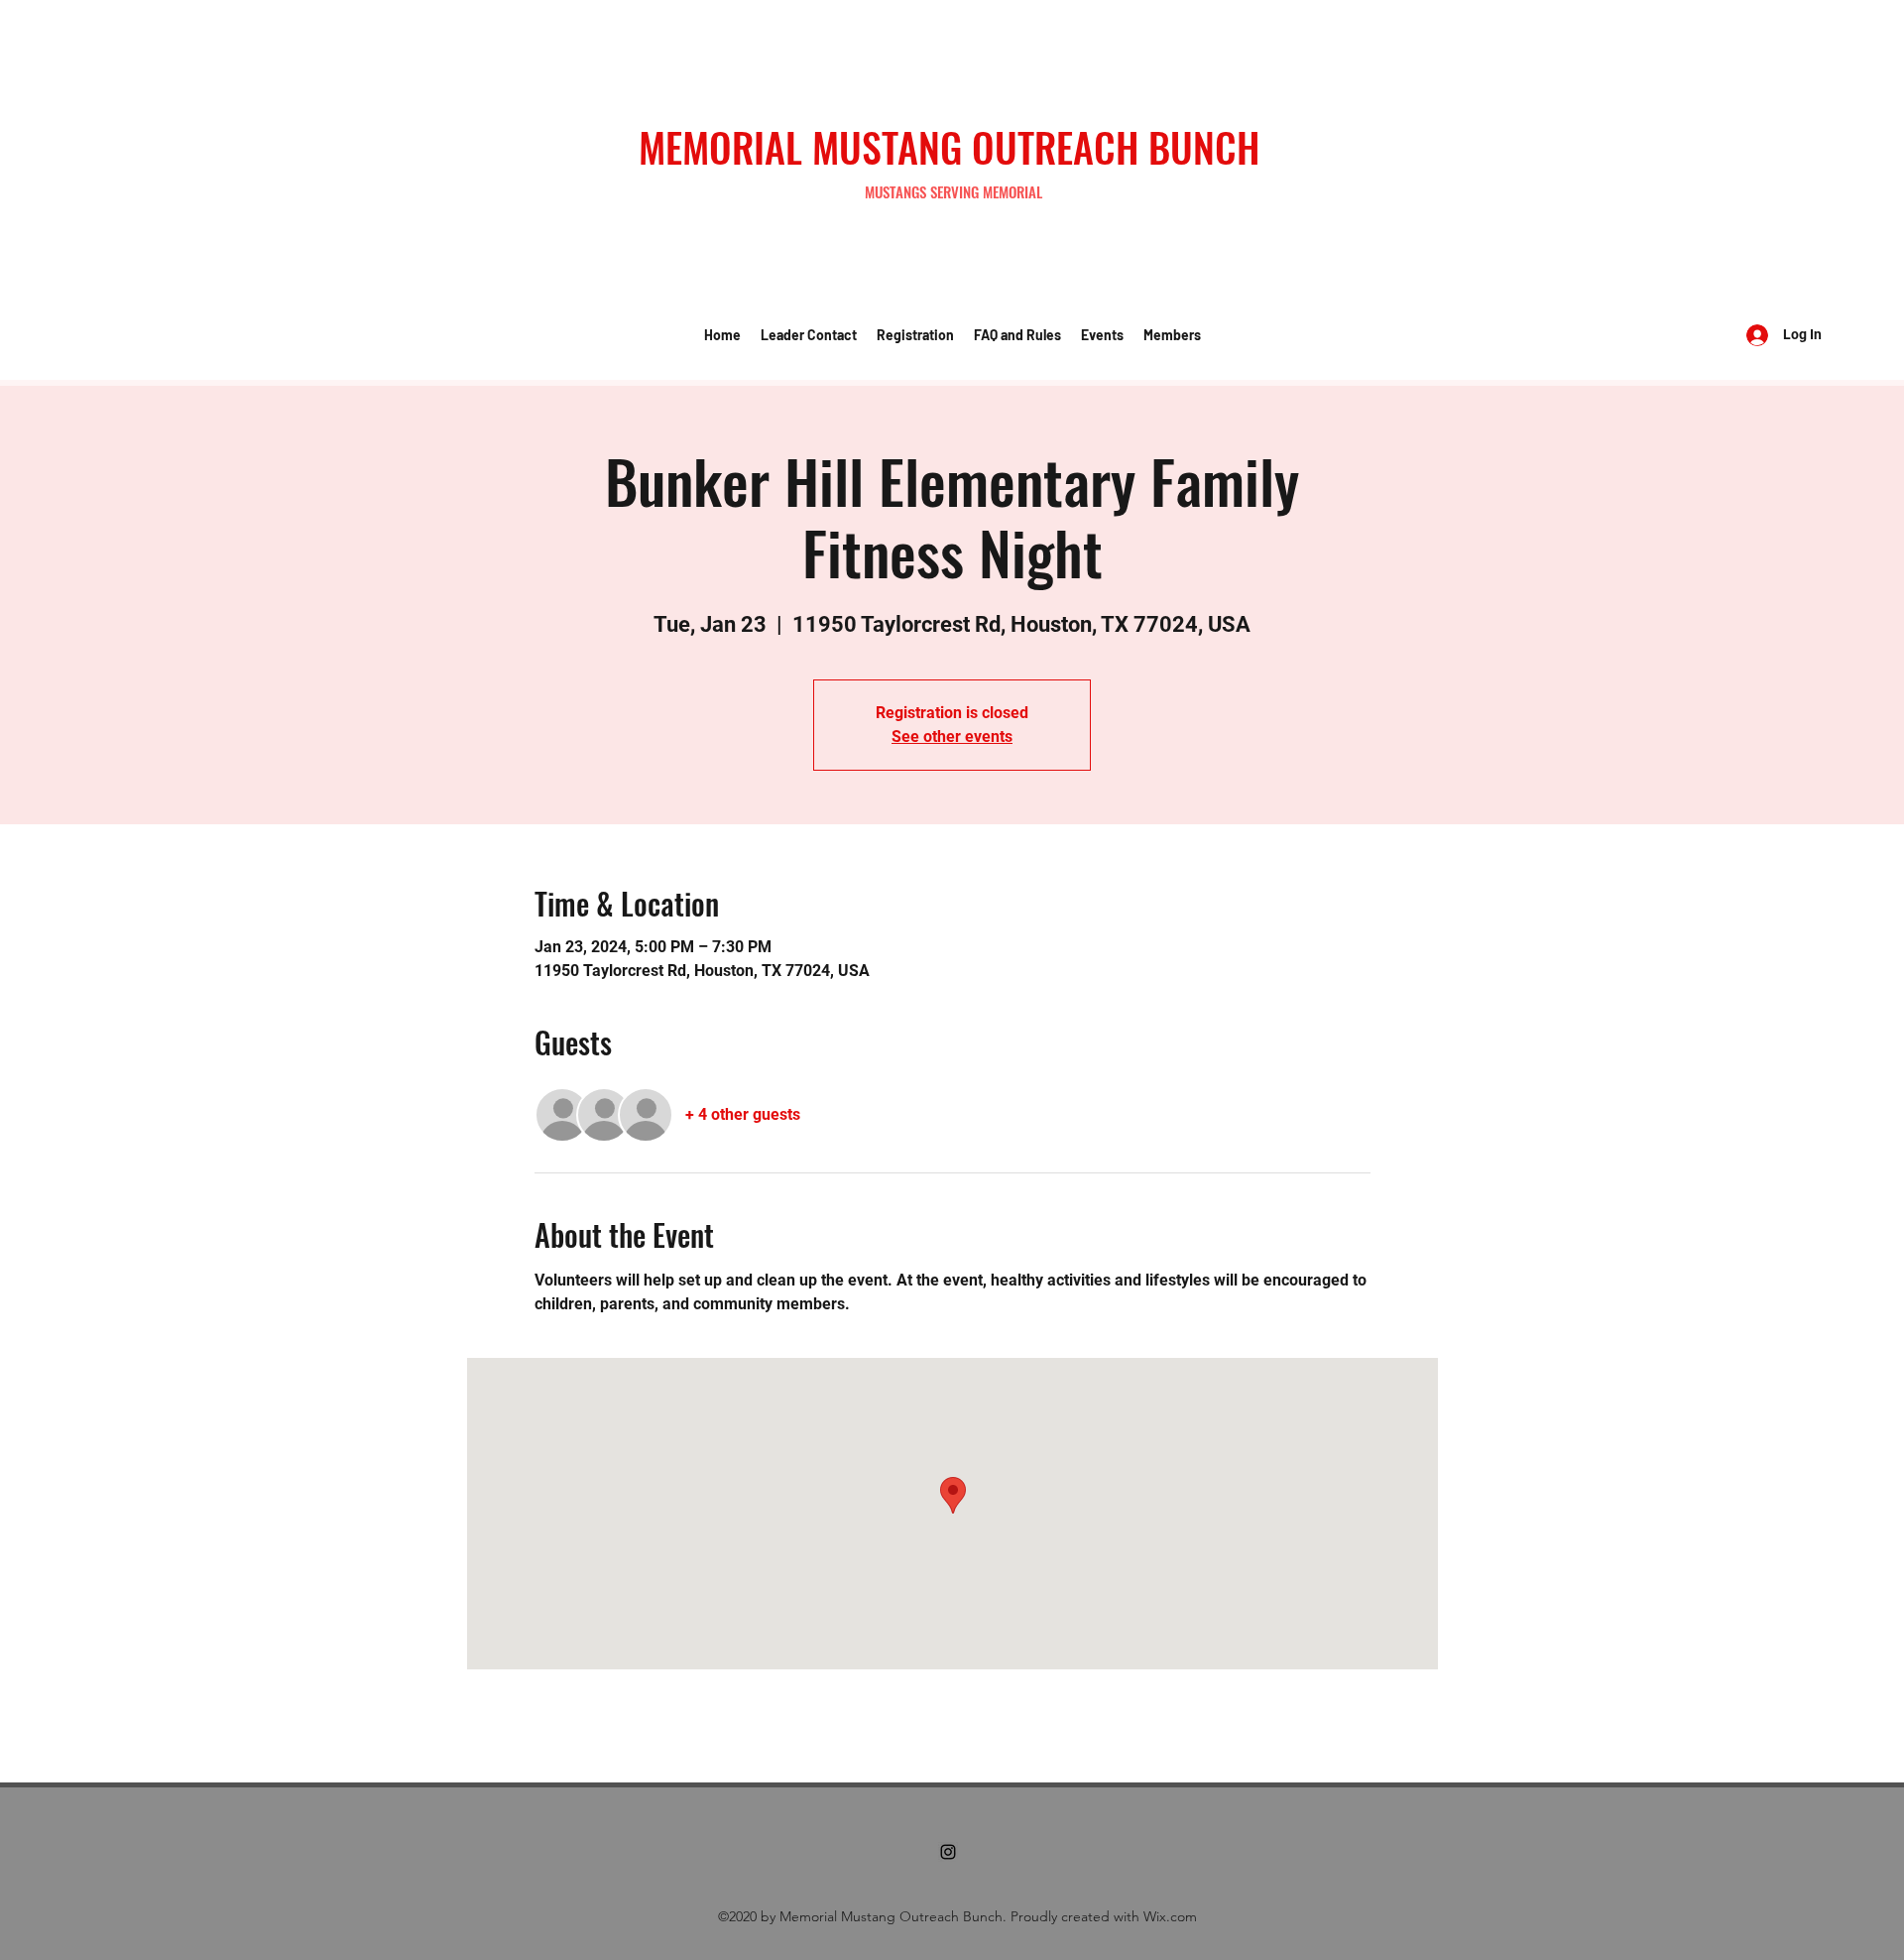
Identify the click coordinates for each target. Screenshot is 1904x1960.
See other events (952, 736)
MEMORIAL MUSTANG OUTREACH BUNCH (949, 147)
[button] (809, 335)
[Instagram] (948, 1852)
